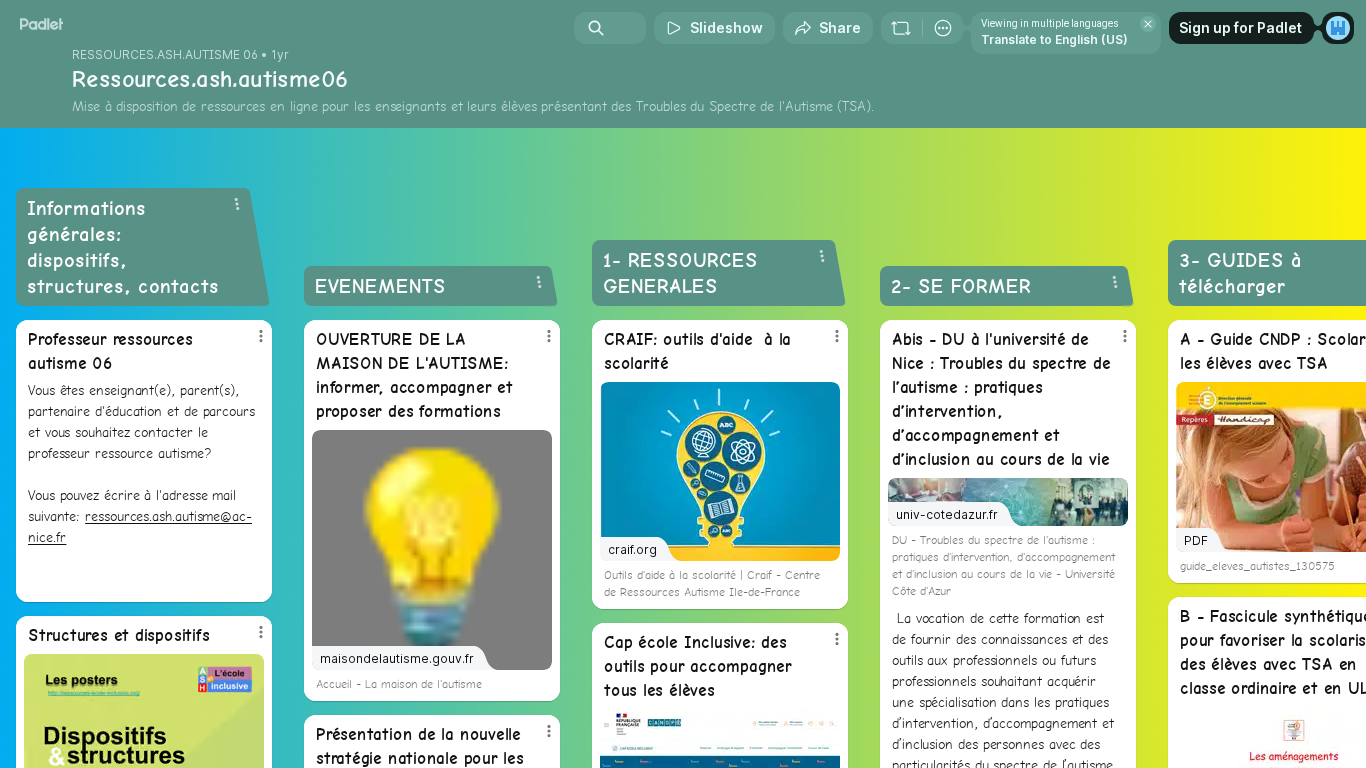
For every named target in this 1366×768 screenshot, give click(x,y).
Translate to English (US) (1054, 39)
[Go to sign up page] (1338, 28)
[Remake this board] (901, 28)
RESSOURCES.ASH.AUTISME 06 (165, 55)
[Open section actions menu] (237, 204)
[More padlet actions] (943, 28)
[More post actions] (261, 336)
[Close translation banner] (1148, 24)
